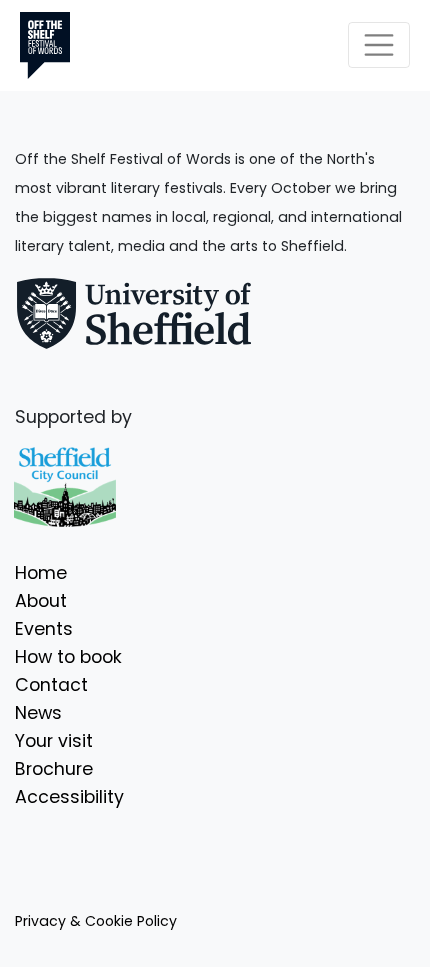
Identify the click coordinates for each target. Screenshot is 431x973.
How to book (68, 657)
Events (44, 629)
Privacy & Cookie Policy (96, 921)
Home (41, 573)
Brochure (54, 769)
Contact (51, 685)
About (41, 601)
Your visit (54, 741)
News (38, 713)
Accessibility (69, 797)
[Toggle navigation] (379, 45)
